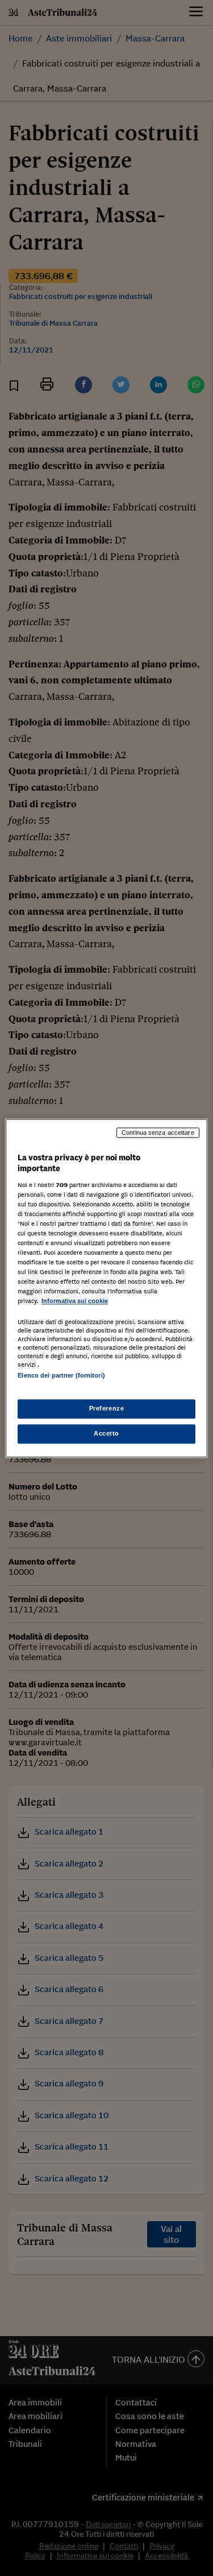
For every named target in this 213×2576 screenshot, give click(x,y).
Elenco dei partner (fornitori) (61, 1375)
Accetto (106, 1433)
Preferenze (107, 1408)
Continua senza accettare (158, 1133)
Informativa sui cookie (75, 1301)
